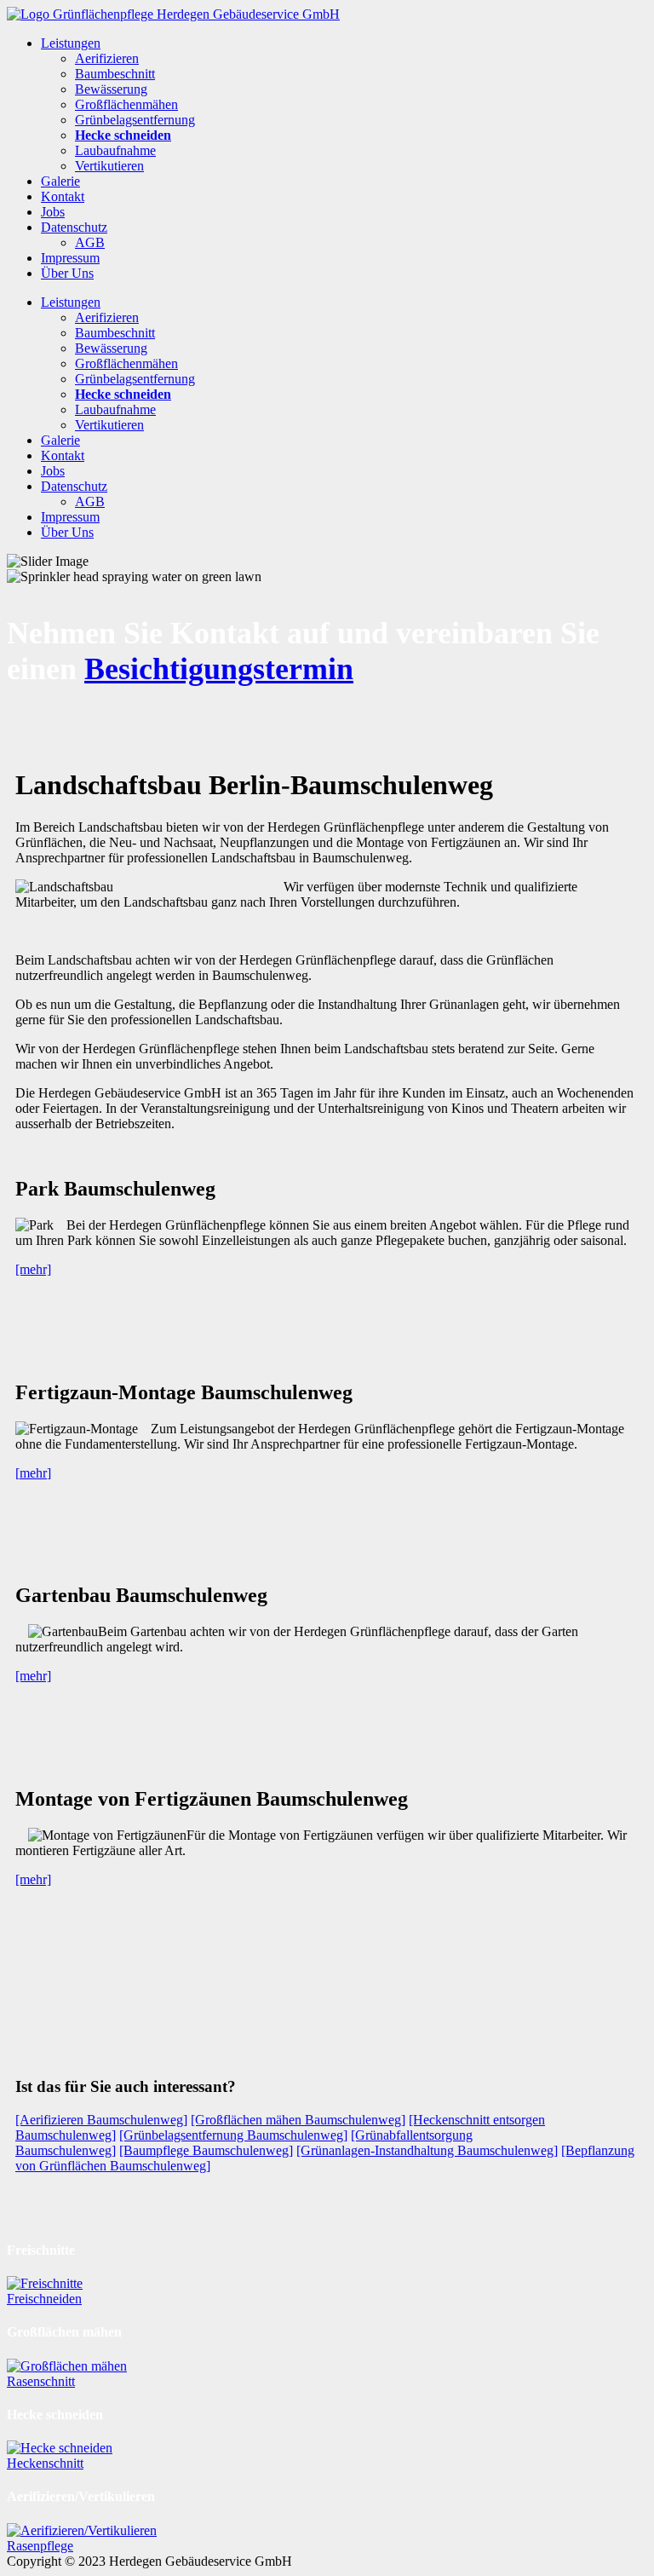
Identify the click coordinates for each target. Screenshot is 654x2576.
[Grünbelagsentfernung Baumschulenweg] (233, 2135)
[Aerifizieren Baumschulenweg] (101, 2120)
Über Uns (67, 273)
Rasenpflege (40, 2546)
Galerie (60, 181)
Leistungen (71, 43)
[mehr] (33, 1269)
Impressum (70, 258)
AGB (90, 242)
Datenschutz (74, 227)
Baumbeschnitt (115, 74)
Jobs (53, 212)
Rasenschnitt (41, 2381)
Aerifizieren (107, 58)
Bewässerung (111, 89)
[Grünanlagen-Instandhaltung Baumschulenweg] (427, 2150)
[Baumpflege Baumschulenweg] (206, 2150)
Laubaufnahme (115, 150)
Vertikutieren (109, 166)
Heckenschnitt (45, 2463)
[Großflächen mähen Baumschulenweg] (298, 2120)
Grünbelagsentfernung (135, 120)
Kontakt (63, 196)
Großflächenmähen (126, 104)
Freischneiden (44, 2299)
